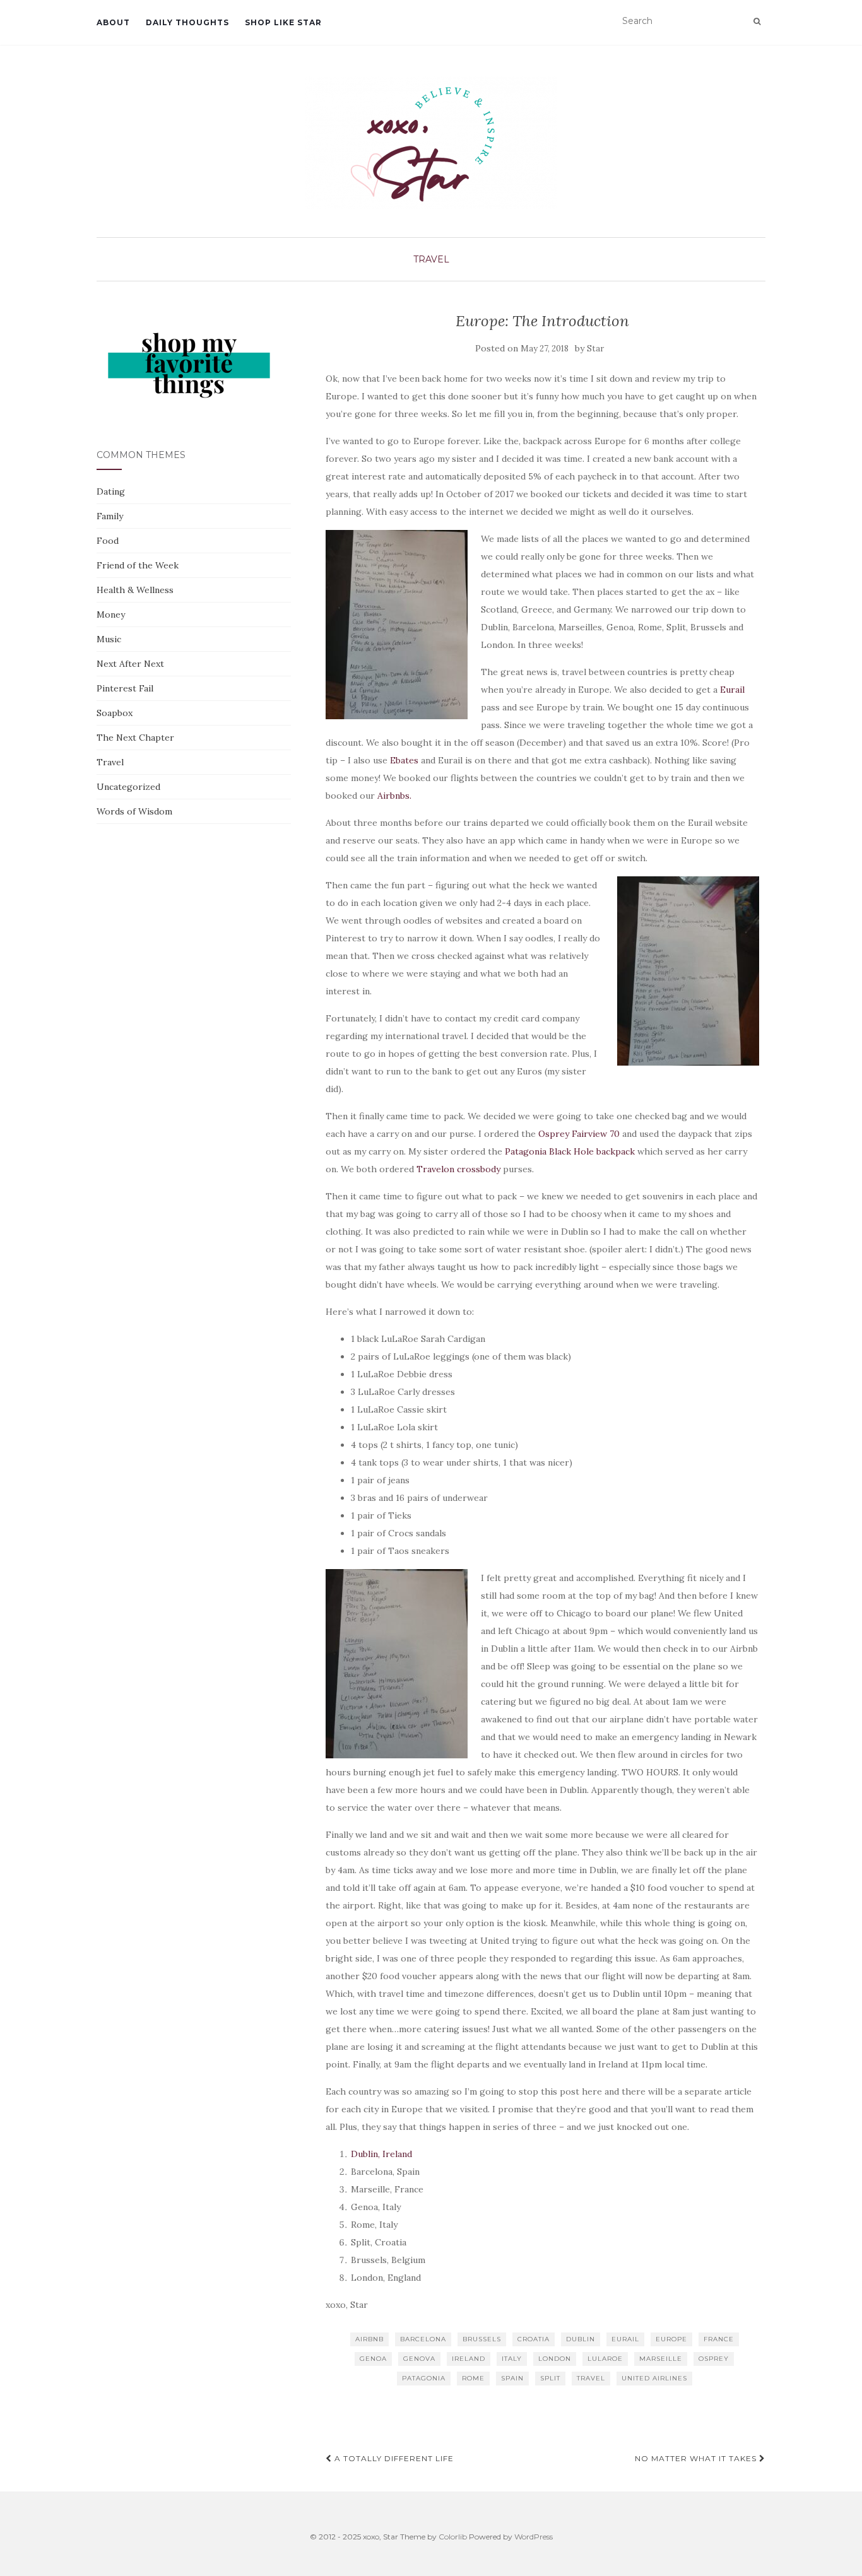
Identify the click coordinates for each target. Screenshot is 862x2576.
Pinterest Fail (125, 688)
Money (111, 615)
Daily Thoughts (187, 22)
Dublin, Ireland (381, 2154)
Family (110, 516)
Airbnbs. (396, 796)
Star (595, 349)
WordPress (534, 2537)
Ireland (469, 2359)
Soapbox (115, 713)
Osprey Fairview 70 (579, 1134)
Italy (512, 2359)
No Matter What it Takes (697, 2458)
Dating (111, 491)
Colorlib (453, 2537)
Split (550, 2378)
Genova (419, 2359)
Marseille (661, 2359)
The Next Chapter (135, 738)
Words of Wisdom (134, 811)
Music (109, 639)
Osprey (714, 2359)
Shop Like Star (283, 22)
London (555, 2359)
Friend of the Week (138, 565)
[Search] (757, 21)
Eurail (732, 690)
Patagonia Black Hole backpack (570, 1151)
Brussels (482, 2339)
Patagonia (424, 2378)
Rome (473, 2378)
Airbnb (369, 2339)
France (719, 2339)
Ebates (404, 760)
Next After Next (130, 664)
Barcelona (423, 2339)
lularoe (605, 2359)
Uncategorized (128, 787)
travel (591, 2378)
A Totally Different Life (393, 2458)
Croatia (534, 2339)
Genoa (373, 2359)
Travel (431, 259)
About (113, 22)
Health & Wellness (135, 590)
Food (108, 541)
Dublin (581, 2339)
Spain (512, 2378)
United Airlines (654, 2378)
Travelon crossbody (458, 1169)
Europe (671, 2339)
